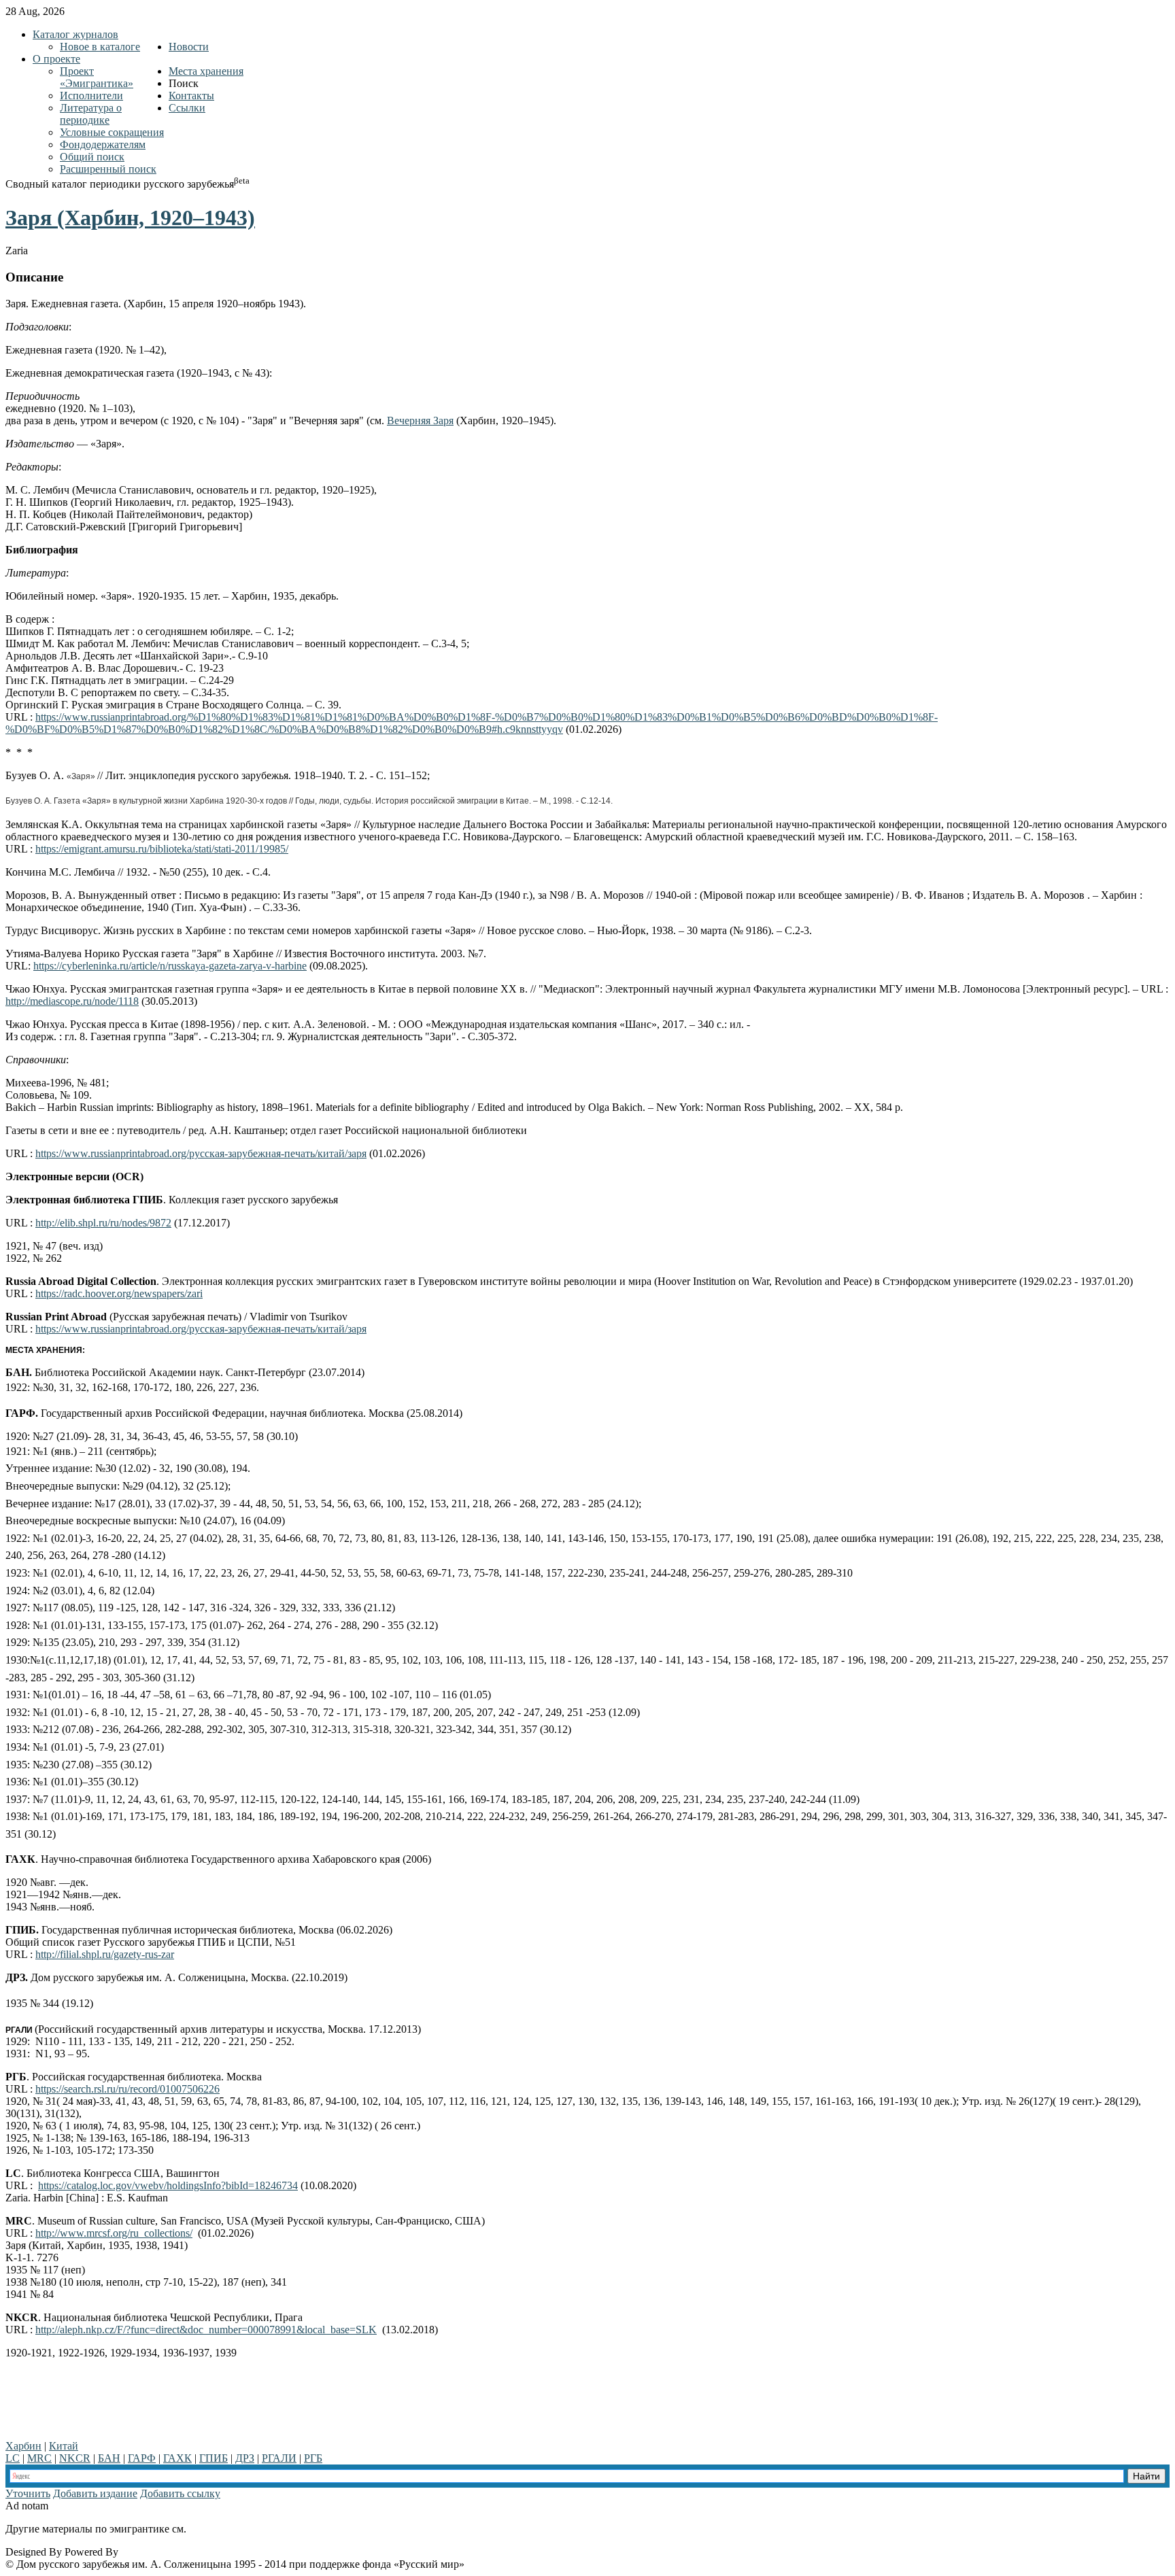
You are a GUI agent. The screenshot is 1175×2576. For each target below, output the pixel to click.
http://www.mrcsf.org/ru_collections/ (114, 2233)
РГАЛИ (279, 2458)
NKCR (75, 2458)
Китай (64, 2446)
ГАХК (177, 2458)
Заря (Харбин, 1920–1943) (130, 218)
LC (13, 2458)
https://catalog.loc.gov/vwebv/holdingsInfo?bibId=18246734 (168, 2185)
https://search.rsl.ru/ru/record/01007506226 (127, 2089)
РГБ (313, 2458)
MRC (39, 2458)
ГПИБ (214, 2458)
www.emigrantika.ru (237, 2529)
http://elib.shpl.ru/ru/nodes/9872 (103, 1223)
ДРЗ (245, 2458)
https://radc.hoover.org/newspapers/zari (119, 1293)
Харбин (23, 2446)
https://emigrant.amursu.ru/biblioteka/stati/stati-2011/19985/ (162, 849)
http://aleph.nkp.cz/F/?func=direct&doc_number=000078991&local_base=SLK (206, 2330)
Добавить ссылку (180, 2493)
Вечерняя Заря (420, 420)
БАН (109, 2458)
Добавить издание (95, 2493)
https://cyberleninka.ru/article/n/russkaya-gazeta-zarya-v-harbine (170, 966)
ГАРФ (142, 2458)
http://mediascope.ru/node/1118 (72, 1001)
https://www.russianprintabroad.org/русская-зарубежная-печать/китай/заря (201, 1153)
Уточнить (28, 2493)
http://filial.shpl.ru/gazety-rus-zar (105, 1954)
